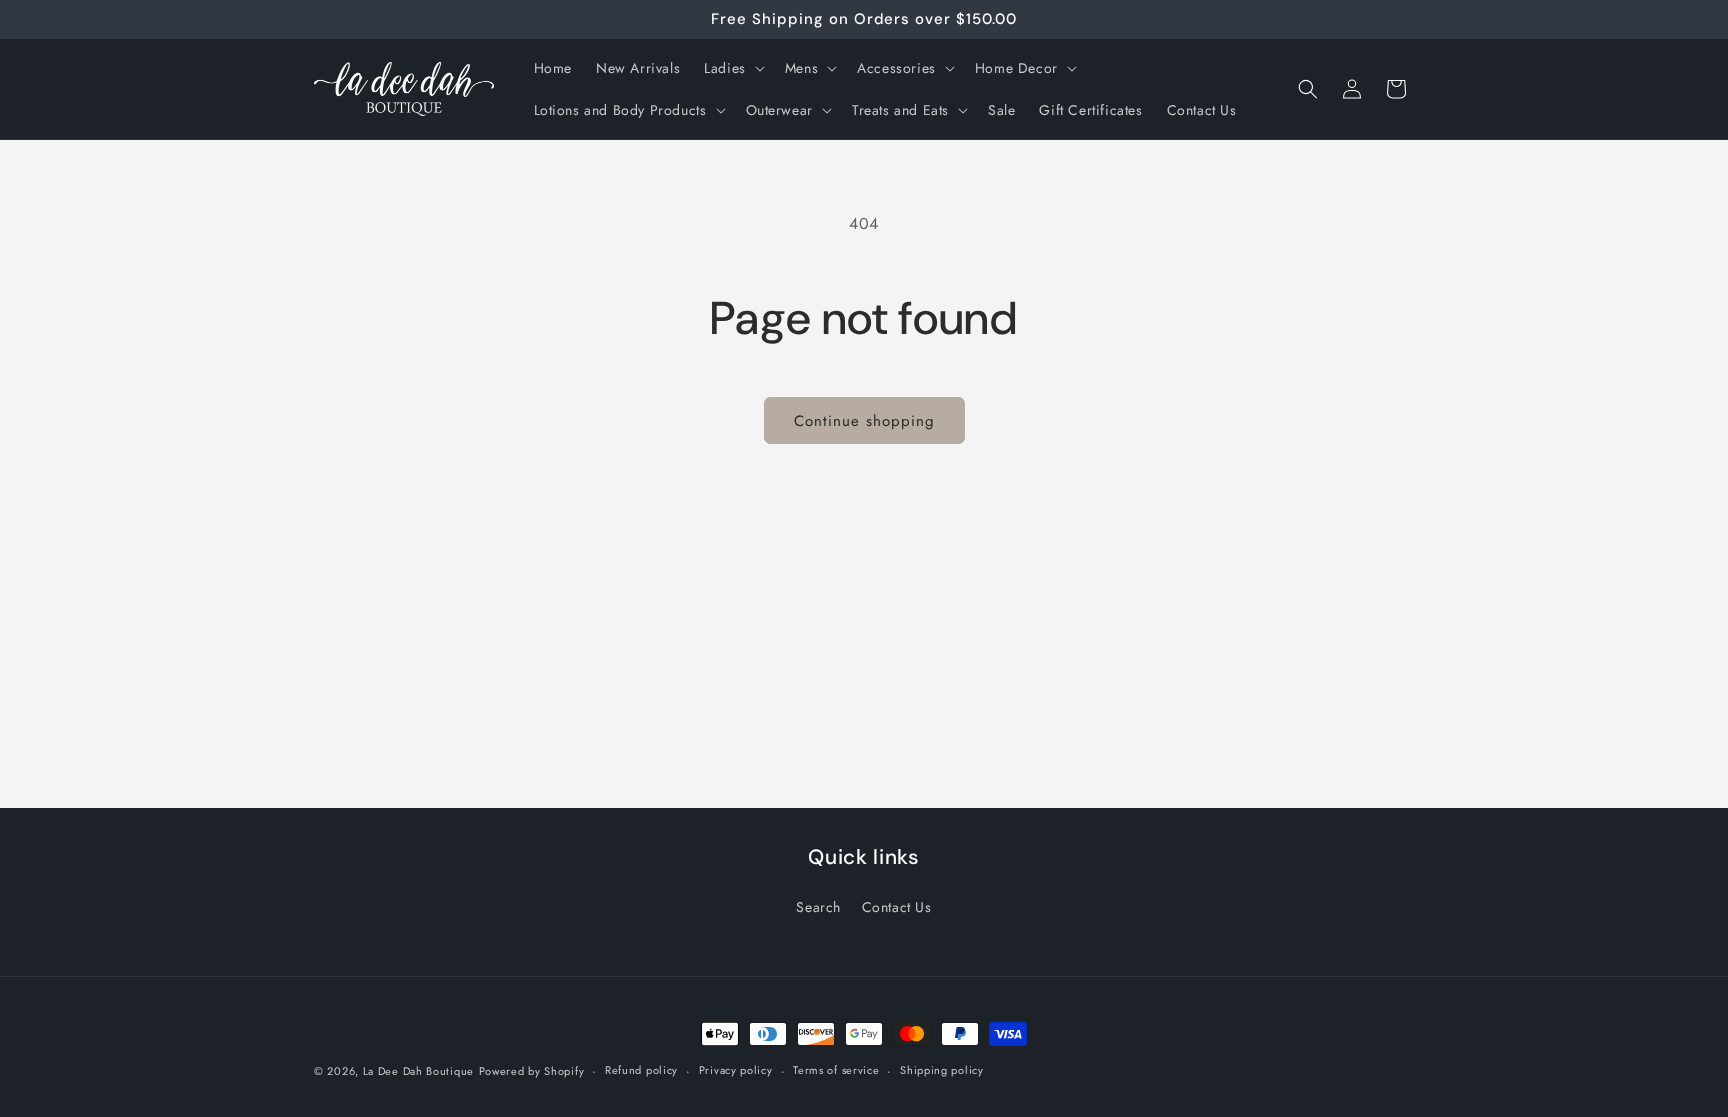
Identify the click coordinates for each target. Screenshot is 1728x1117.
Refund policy (641, 1070)
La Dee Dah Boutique (418, 1071)
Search (818, 907)
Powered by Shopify (532, 1071)
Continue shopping (864, 421)
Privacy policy (736, 1070)
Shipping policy (942, 1070)
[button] (732, 68)
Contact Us (897, 907)
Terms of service (836, 1070)
